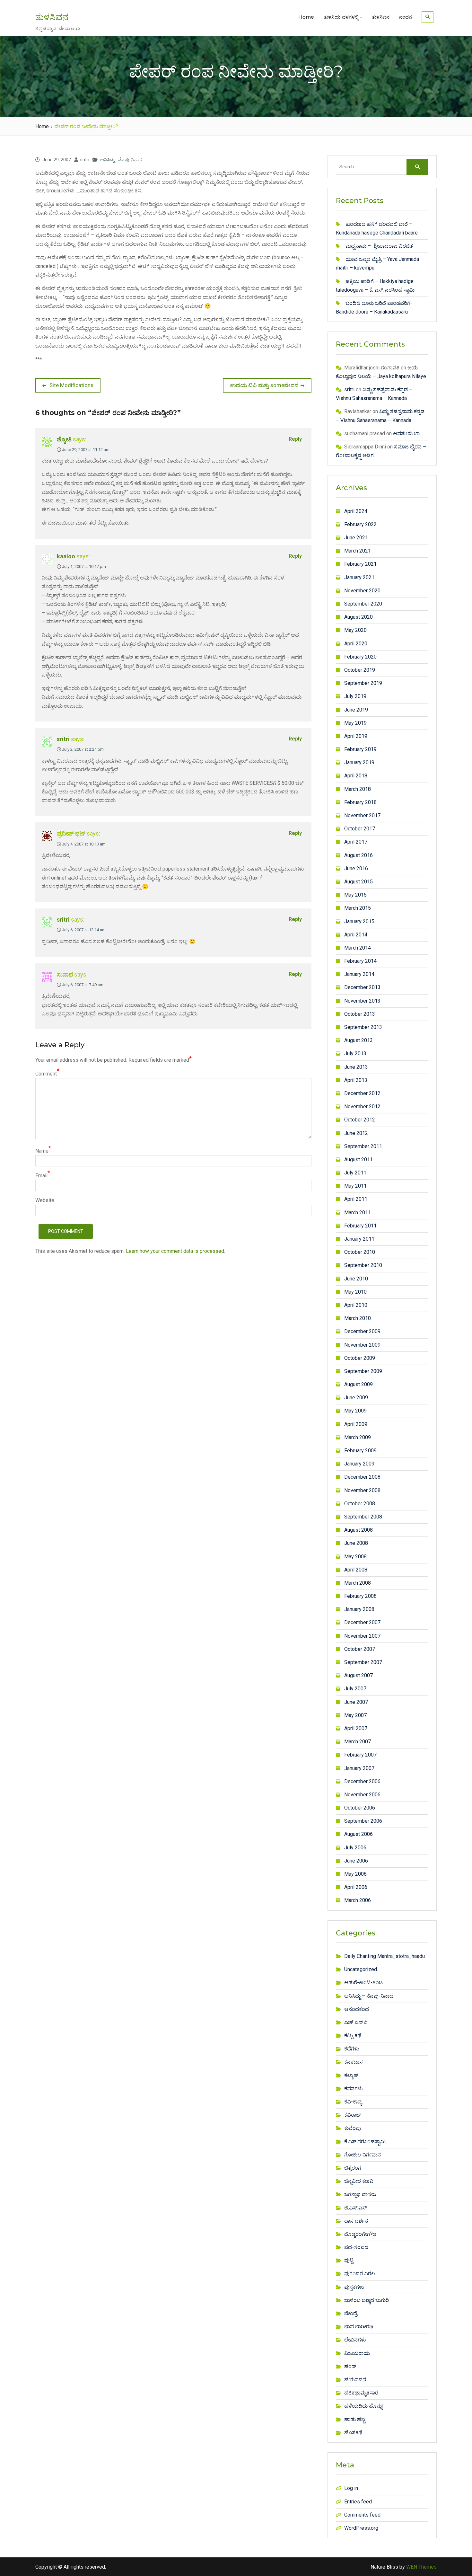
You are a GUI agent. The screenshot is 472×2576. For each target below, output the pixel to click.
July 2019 (355, 696)
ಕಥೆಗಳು (352, 2049)
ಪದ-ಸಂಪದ (356, 2247)
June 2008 (356, 1543)
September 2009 (363, 1371)
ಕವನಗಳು (354, 2089)
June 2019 (356, 710)
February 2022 (360, 524)
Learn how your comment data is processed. (175, 1251)
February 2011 (360, 1226)
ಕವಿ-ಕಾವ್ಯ (353, 2102)
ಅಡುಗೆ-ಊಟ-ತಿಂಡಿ (363, 1983)
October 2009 (360, 1358)
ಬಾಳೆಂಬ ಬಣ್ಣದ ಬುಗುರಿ (367, 2300)
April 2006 (356, 1887)
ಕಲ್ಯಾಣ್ (351, 2075)
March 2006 (358, 1900)
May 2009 (355, 1411)
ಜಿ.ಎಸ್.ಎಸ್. (356, 2208)
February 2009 (360, 1451)
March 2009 (358, 1437)
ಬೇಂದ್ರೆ (351, 2313)
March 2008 (358, 1583)
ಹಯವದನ (355, 2380)
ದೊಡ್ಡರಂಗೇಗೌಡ (360, 2234)
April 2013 (356, 1080)
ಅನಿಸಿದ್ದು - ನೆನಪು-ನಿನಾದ (121, 160)
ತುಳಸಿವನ (52, 17)
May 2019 (355, 723)
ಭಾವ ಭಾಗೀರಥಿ (359, 2327)
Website (45, 1200)
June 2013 (356, 1067)
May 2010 (355, 1292)
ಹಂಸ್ (350, 2366)
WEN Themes (421, 2567)
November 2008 (362, 1490)
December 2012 (362, 1093)
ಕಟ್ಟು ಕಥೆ (353, 2036)
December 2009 (362, 1331)
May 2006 (355, 1874)
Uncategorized (361, 1969)
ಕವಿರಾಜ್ (353, 2115)
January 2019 (359, 762)
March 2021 (358, 551)
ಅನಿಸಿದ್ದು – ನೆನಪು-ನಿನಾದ (369, 1996)
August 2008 (358, 1530)
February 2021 (360, 564)
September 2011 (363, 1146)
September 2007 (363, 1662)
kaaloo (66, 556)
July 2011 (355, 1173)
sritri (85, 160)
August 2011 (358, 1160)
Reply (295, 439)
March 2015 (358, 908)
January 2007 (359, 1768)
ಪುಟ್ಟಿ (349, 2260)
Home (306, 17)
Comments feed (362, 2515)
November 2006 (362, 1795)
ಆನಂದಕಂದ (357, 2009)
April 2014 (356, 935)
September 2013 (363, 1027)
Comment (46, 1074)
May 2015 (355, 895)
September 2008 (363, 1517)
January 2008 (359, 1609)
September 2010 (363, 1265)
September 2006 (363, 1821)
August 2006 (358, 1834)
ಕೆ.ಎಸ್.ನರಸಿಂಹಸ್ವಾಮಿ (365, 2142)
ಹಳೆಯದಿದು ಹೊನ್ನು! (364, 2406)
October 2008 (360, 1504)
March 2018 (358, 789)
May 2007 (355, 1715)
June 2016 (356, 868)
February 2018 (360, 802)
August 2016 (358, 855)
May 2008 (355, 1557)
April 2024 (356, 511)
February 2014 (360, 961)
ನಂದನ (406, 17)
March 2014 (358, 948)
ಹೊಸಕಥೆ (353, 2433)
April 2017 (356, 842)
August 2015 (358, 882)
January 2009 (359, 1464)
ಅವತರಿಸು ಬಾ (406, 434)
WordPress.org (361, 2528)
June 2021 (356, 538)
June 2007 (356, 1702)
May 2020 (355, 630)
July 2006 (355, 1848)
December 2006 (362, 1781)
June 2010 (356, 1279)
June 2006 (356, 1861)
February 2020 (360, 657)
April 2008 (356, 1570)
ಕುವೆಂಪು (353, 2128)
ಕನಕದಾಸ (354, 2062)
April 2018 (356, 776)
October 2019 (360, 670)
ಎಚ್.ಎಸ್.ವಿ (356, 2022)
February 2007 (360, 1755)
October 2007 (360, 1649)
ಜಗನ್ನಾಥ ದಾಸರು (360, 2194)
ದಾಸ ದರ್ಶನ (356, 2221)
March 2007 (358, 1742)
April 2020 (356, 644)
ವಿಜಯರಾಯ (357, 2353)
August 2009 (358, 1384)
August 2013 (358, 1040)
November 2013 (362, 1001)
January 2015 (359, 921)
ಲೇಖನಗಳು (355, 2340)
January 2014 (359, 974)
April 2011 (356, 1199)
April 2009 (356, 1424)
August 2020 (358, 617)
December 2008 (362, 1477)
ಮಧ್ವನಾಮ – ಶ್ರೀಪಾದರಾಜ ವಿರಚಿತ (379, 246)
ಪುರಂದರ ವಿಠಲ (360, 2274)
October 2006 (360, 1808)
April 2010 (356, 1305)
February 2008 (360, 1596)
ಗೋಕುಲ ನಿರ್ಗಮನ (363, 2155)
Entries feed (358, 2502)
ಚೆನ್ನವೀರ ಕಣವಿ (359, 2181)
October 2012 (360, 1120)
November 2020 (362, 591)
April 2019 (356, 736)
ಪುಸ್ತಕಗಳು (354, 2287)
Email (41, 1176)
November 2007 (362, 1636)
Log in (351, 2488)
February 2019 (360, 749)
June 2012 (356, 1133)
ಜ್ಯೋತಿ (64, 439)
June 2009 (356, 1398)
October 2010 (360, 1252)
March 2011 (358, 1213)
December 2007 (362, 1622)
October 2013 (360, 1014)
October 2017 (360, 829)
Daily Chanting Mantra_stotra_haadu (385, 1956)
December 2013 (362, 987)
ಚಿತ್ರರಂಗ (353, 2168)
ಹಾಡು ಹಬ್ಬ (355, 2419)
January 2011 (359, 1239)
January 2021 (359, 577)
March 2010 (358, 1318)
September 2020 (363, 604)
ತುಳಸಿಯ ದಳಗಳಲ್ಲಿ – (343, 17)
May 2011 (355, 1186)
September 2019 (363, 683)
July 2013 (355, 1053)
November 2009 (362, 1345)
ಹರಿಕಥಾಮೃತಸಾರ (361, 2393)
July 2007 (355, 1689)
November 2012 (362, 1107)
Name (42, 1151)
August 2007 (358, 1675)
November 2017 (362, 815)
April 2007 (356, 1728)
